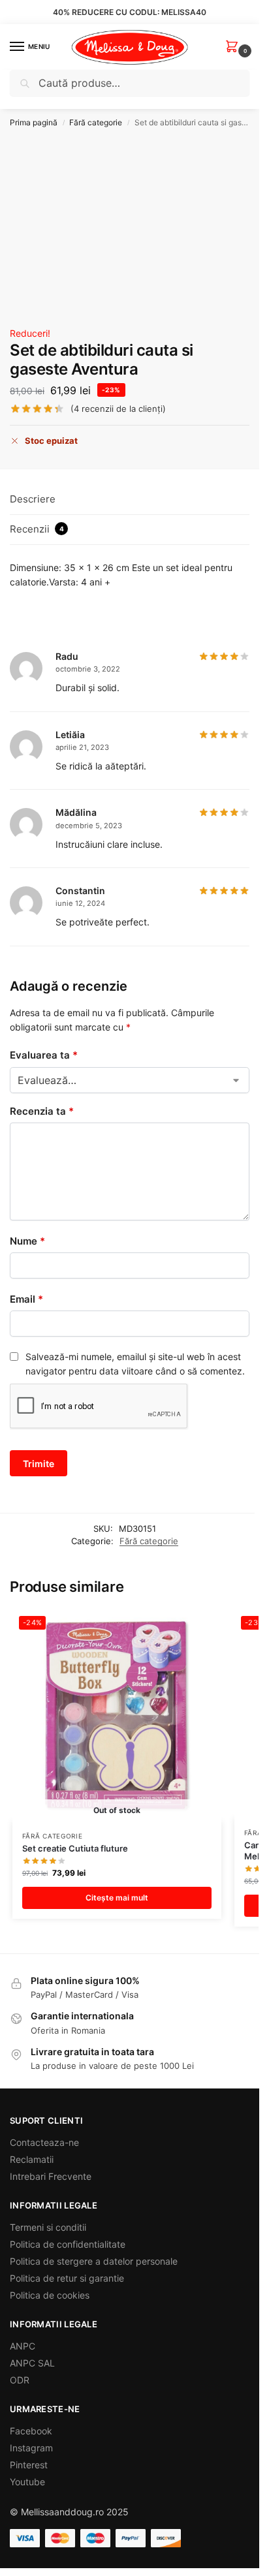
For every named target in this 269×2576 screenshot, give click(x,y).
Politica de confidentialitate (68, 2244)
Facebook (31, 2431)
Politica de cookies (50, 2295)
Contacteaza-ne (44, 2142)
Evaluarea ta (44, 1055)
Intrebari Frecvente (51, 2176)
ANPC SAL (32, 2363)
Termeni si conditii (48, 2227)
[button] (234, 47)
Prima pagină (34, 122)
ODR (20, 2380)
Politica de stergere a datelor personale (94, 2261)
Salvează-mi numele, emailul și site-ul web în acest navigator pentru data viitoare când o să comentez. (135, 1364)
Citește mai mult (117, 1898)
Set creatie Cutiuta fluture (75, 1848)
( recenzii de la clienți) (118, 409)
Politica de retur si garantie (67, 2278)
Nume (27, 1241)
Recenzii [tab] (37, 529)
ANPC (23, 2346)
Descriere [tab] (33, 499)
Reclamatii (32, 2159)
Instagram (31, 2448)
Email (26, 1299)
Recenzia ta (42, 1111)
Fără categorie (96, 122)
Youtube (27, 2482)
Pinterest (29, 2465)
